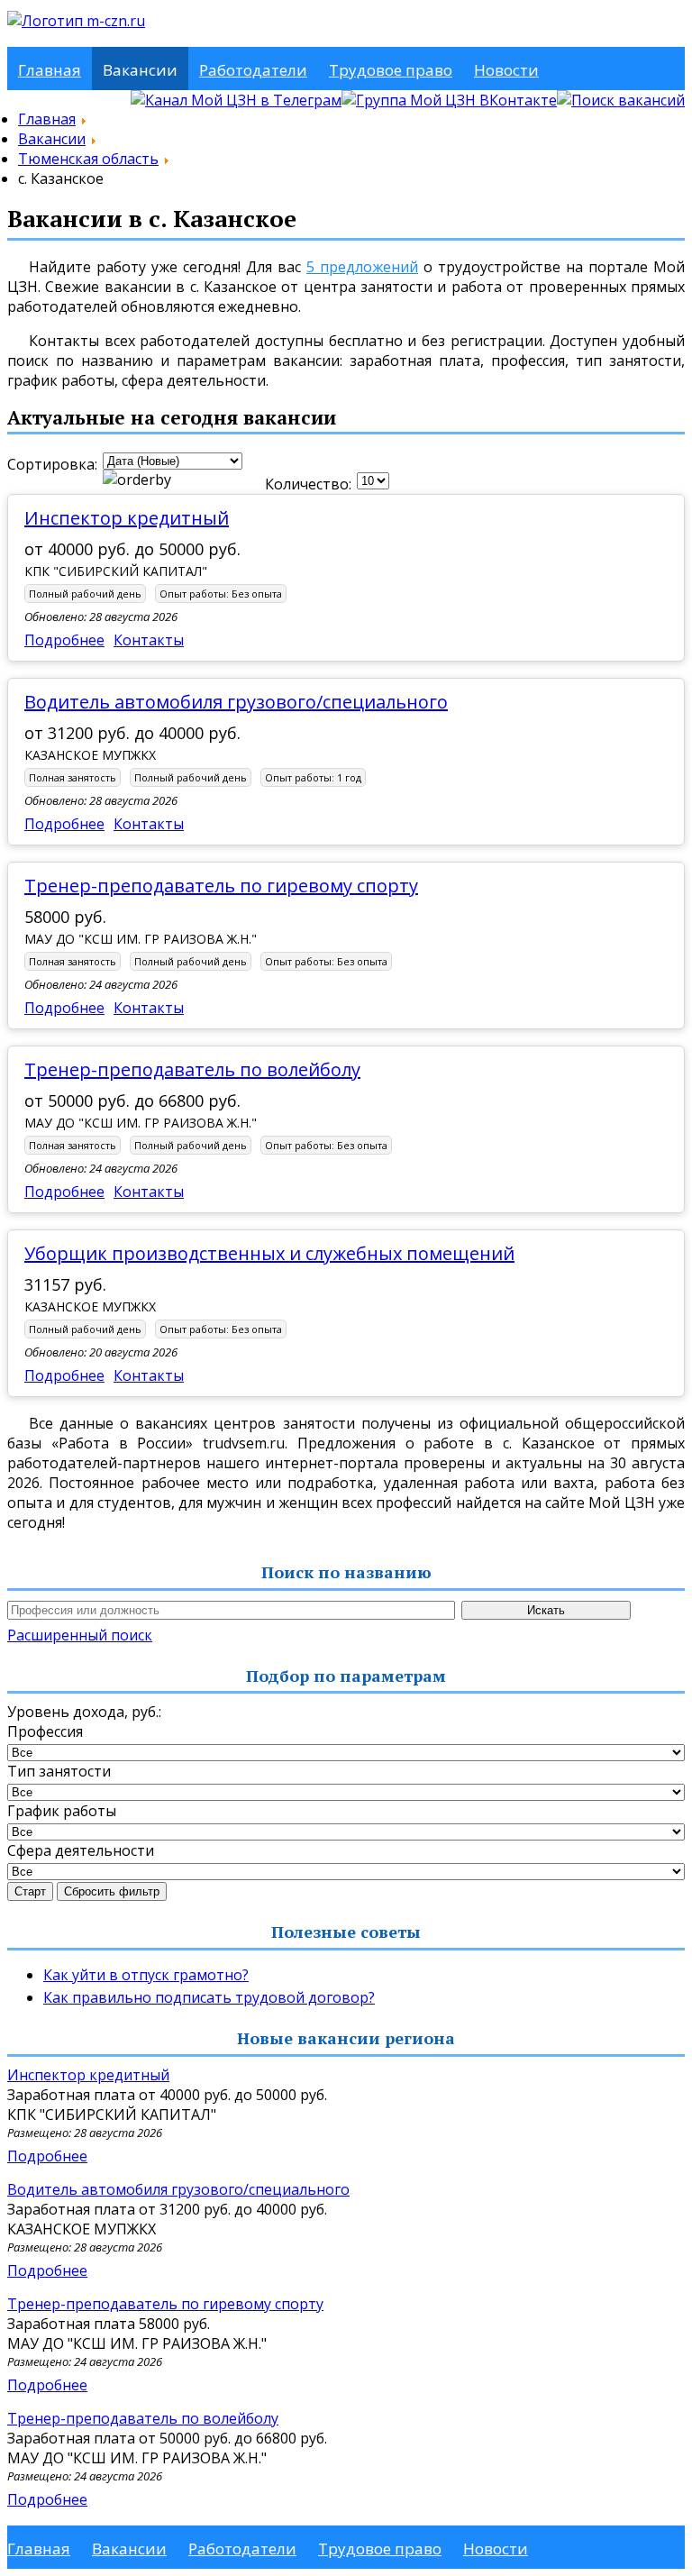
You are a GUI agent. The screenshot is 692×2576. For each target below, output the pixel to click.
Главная (50, 70)
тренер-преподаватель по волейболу (192, 1069)
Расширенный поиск (80, 1635)
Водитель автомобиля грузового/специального (236, 702)
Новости (506, 70)
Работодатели (253, 70)
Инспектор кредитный (127, 518)
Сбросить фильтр (112, 1891)
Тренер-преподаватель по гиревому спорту (221, 886)
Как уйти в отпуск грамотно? (146, 1975)
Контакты (149, 640)
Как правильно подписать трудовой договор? (209, 1997)
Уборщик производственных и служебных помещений (269, 1253)
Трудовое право (391, 70)
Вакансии (140, 70)
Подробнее (64, 640)
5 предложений (362, 267)
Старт (30, 1891)
